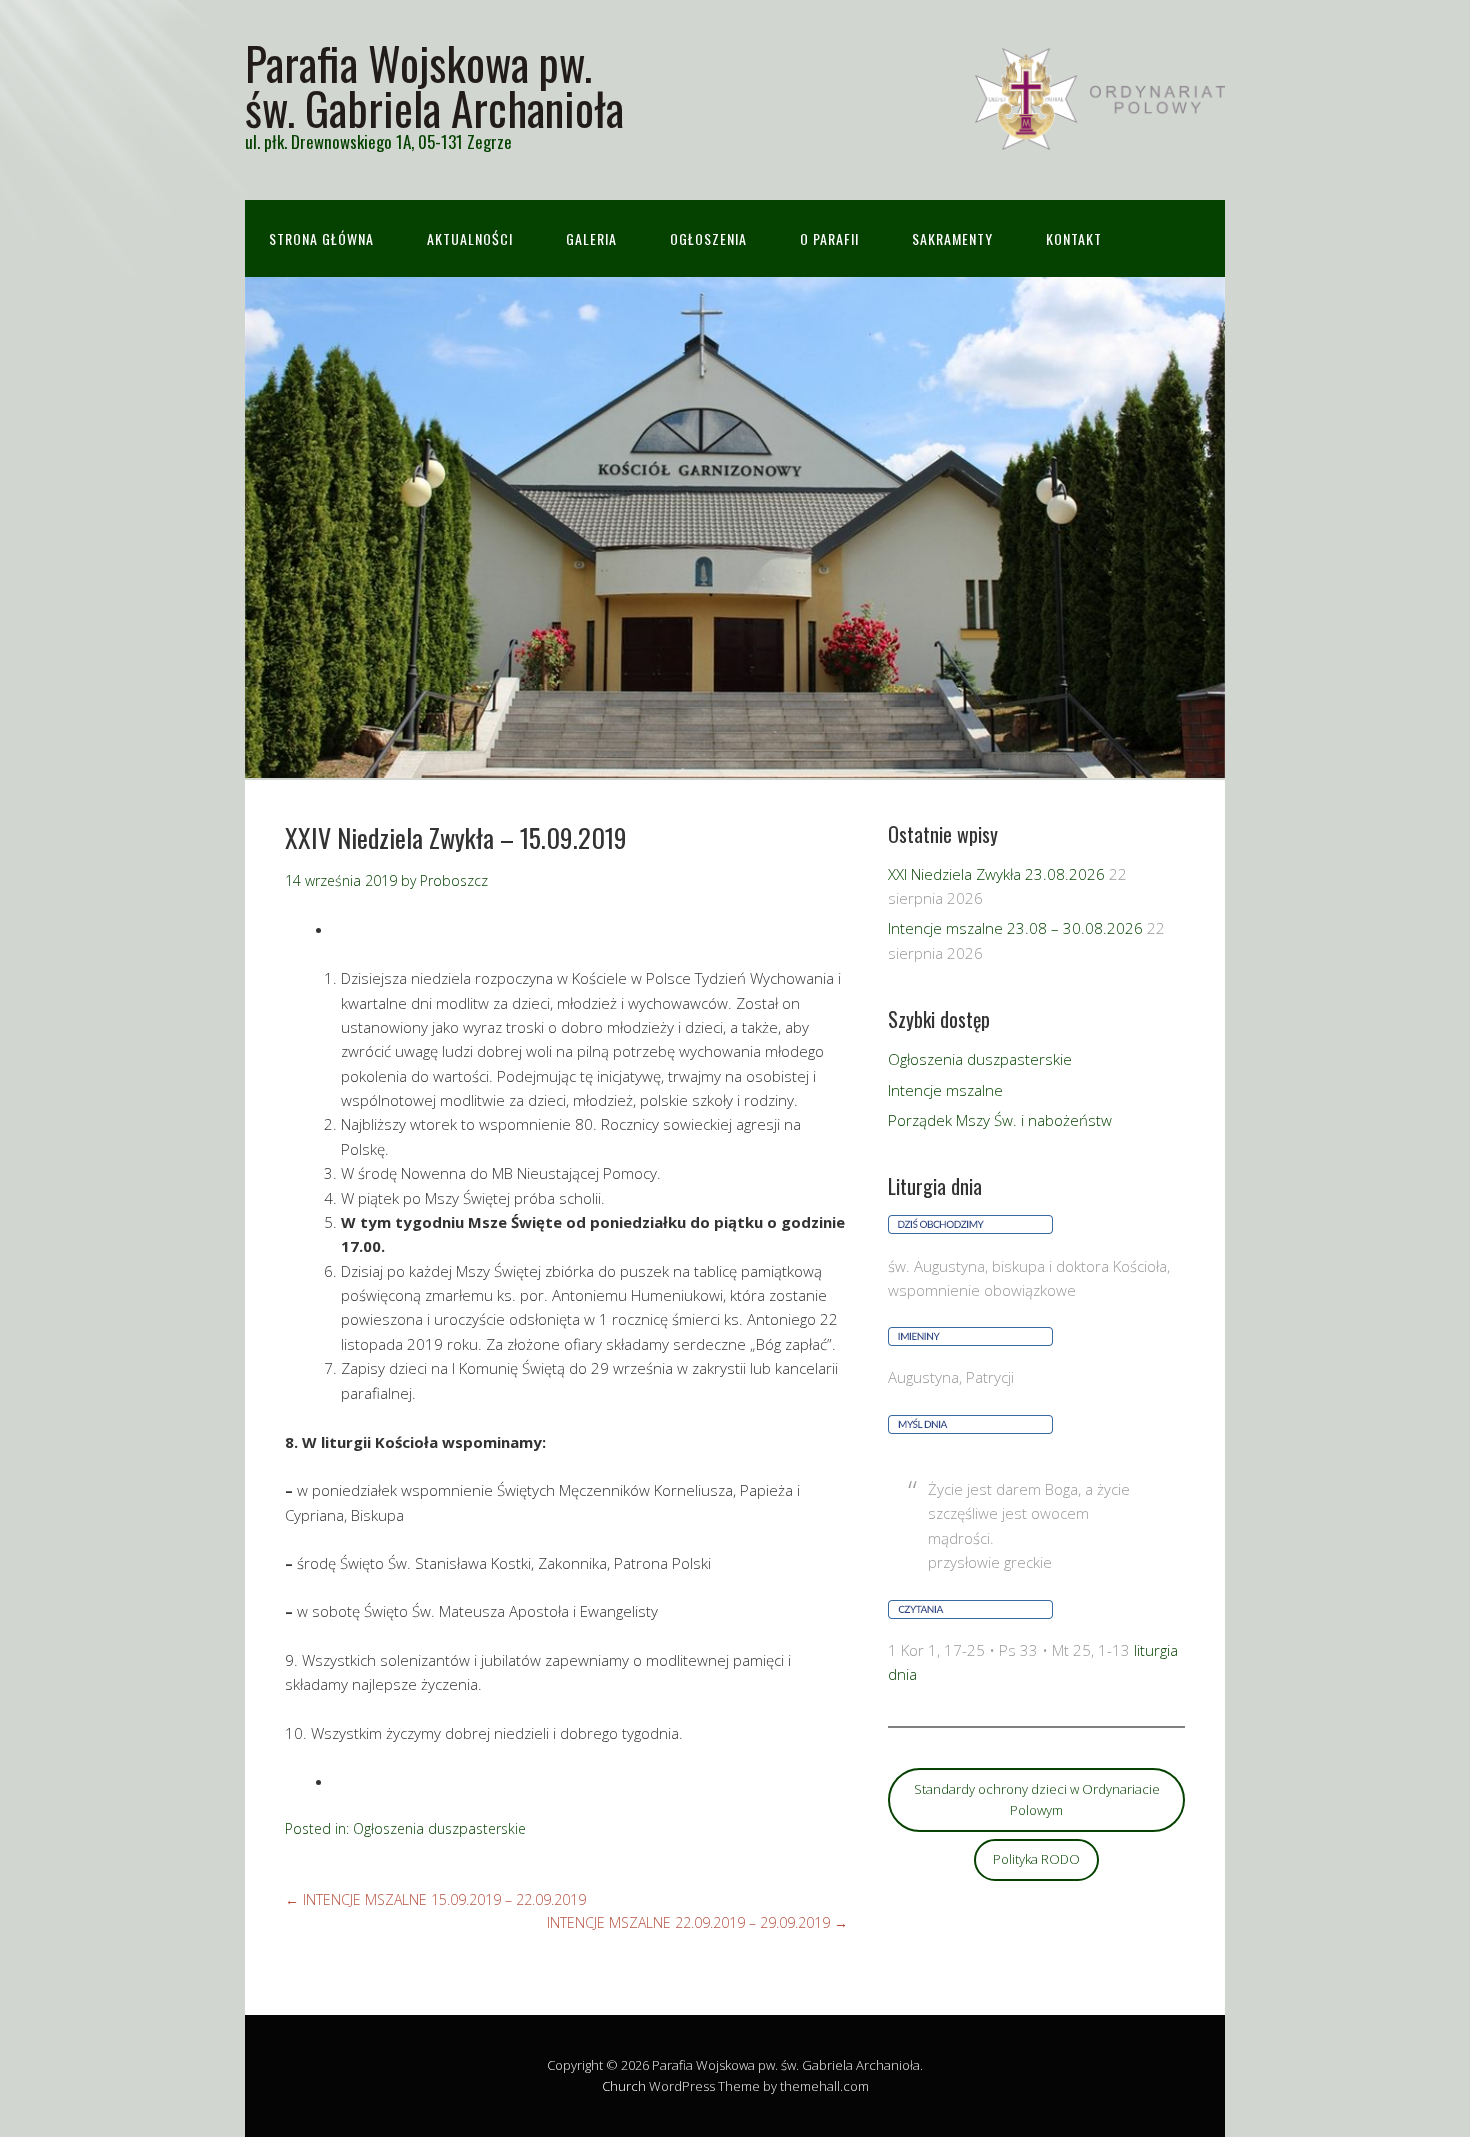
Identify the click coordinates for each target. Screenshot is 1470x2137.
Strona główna (321, 238)
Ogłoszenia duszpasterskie (439, 1828)
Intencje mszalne (945, 1090)
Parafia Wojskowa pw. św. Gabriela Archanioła (434, 85)
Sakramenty (952, 238)
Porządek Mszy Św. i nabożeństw (1000, 1120)
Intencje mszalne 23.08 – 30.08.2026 (1015, 928)
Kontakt (1074, 238)
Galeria (591, 238)
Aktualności (470, 238)
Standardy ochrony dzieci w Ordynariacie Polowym (1037, 1799)
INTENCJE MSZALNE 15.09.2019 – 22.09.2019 (435, 1899)
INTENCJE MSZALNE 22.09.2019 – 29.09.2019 (697, 1922)
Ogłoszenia (708, 238)
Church (624, 2086)
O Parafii (829, 238)
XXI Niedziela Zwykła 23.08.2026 (996, 874)
